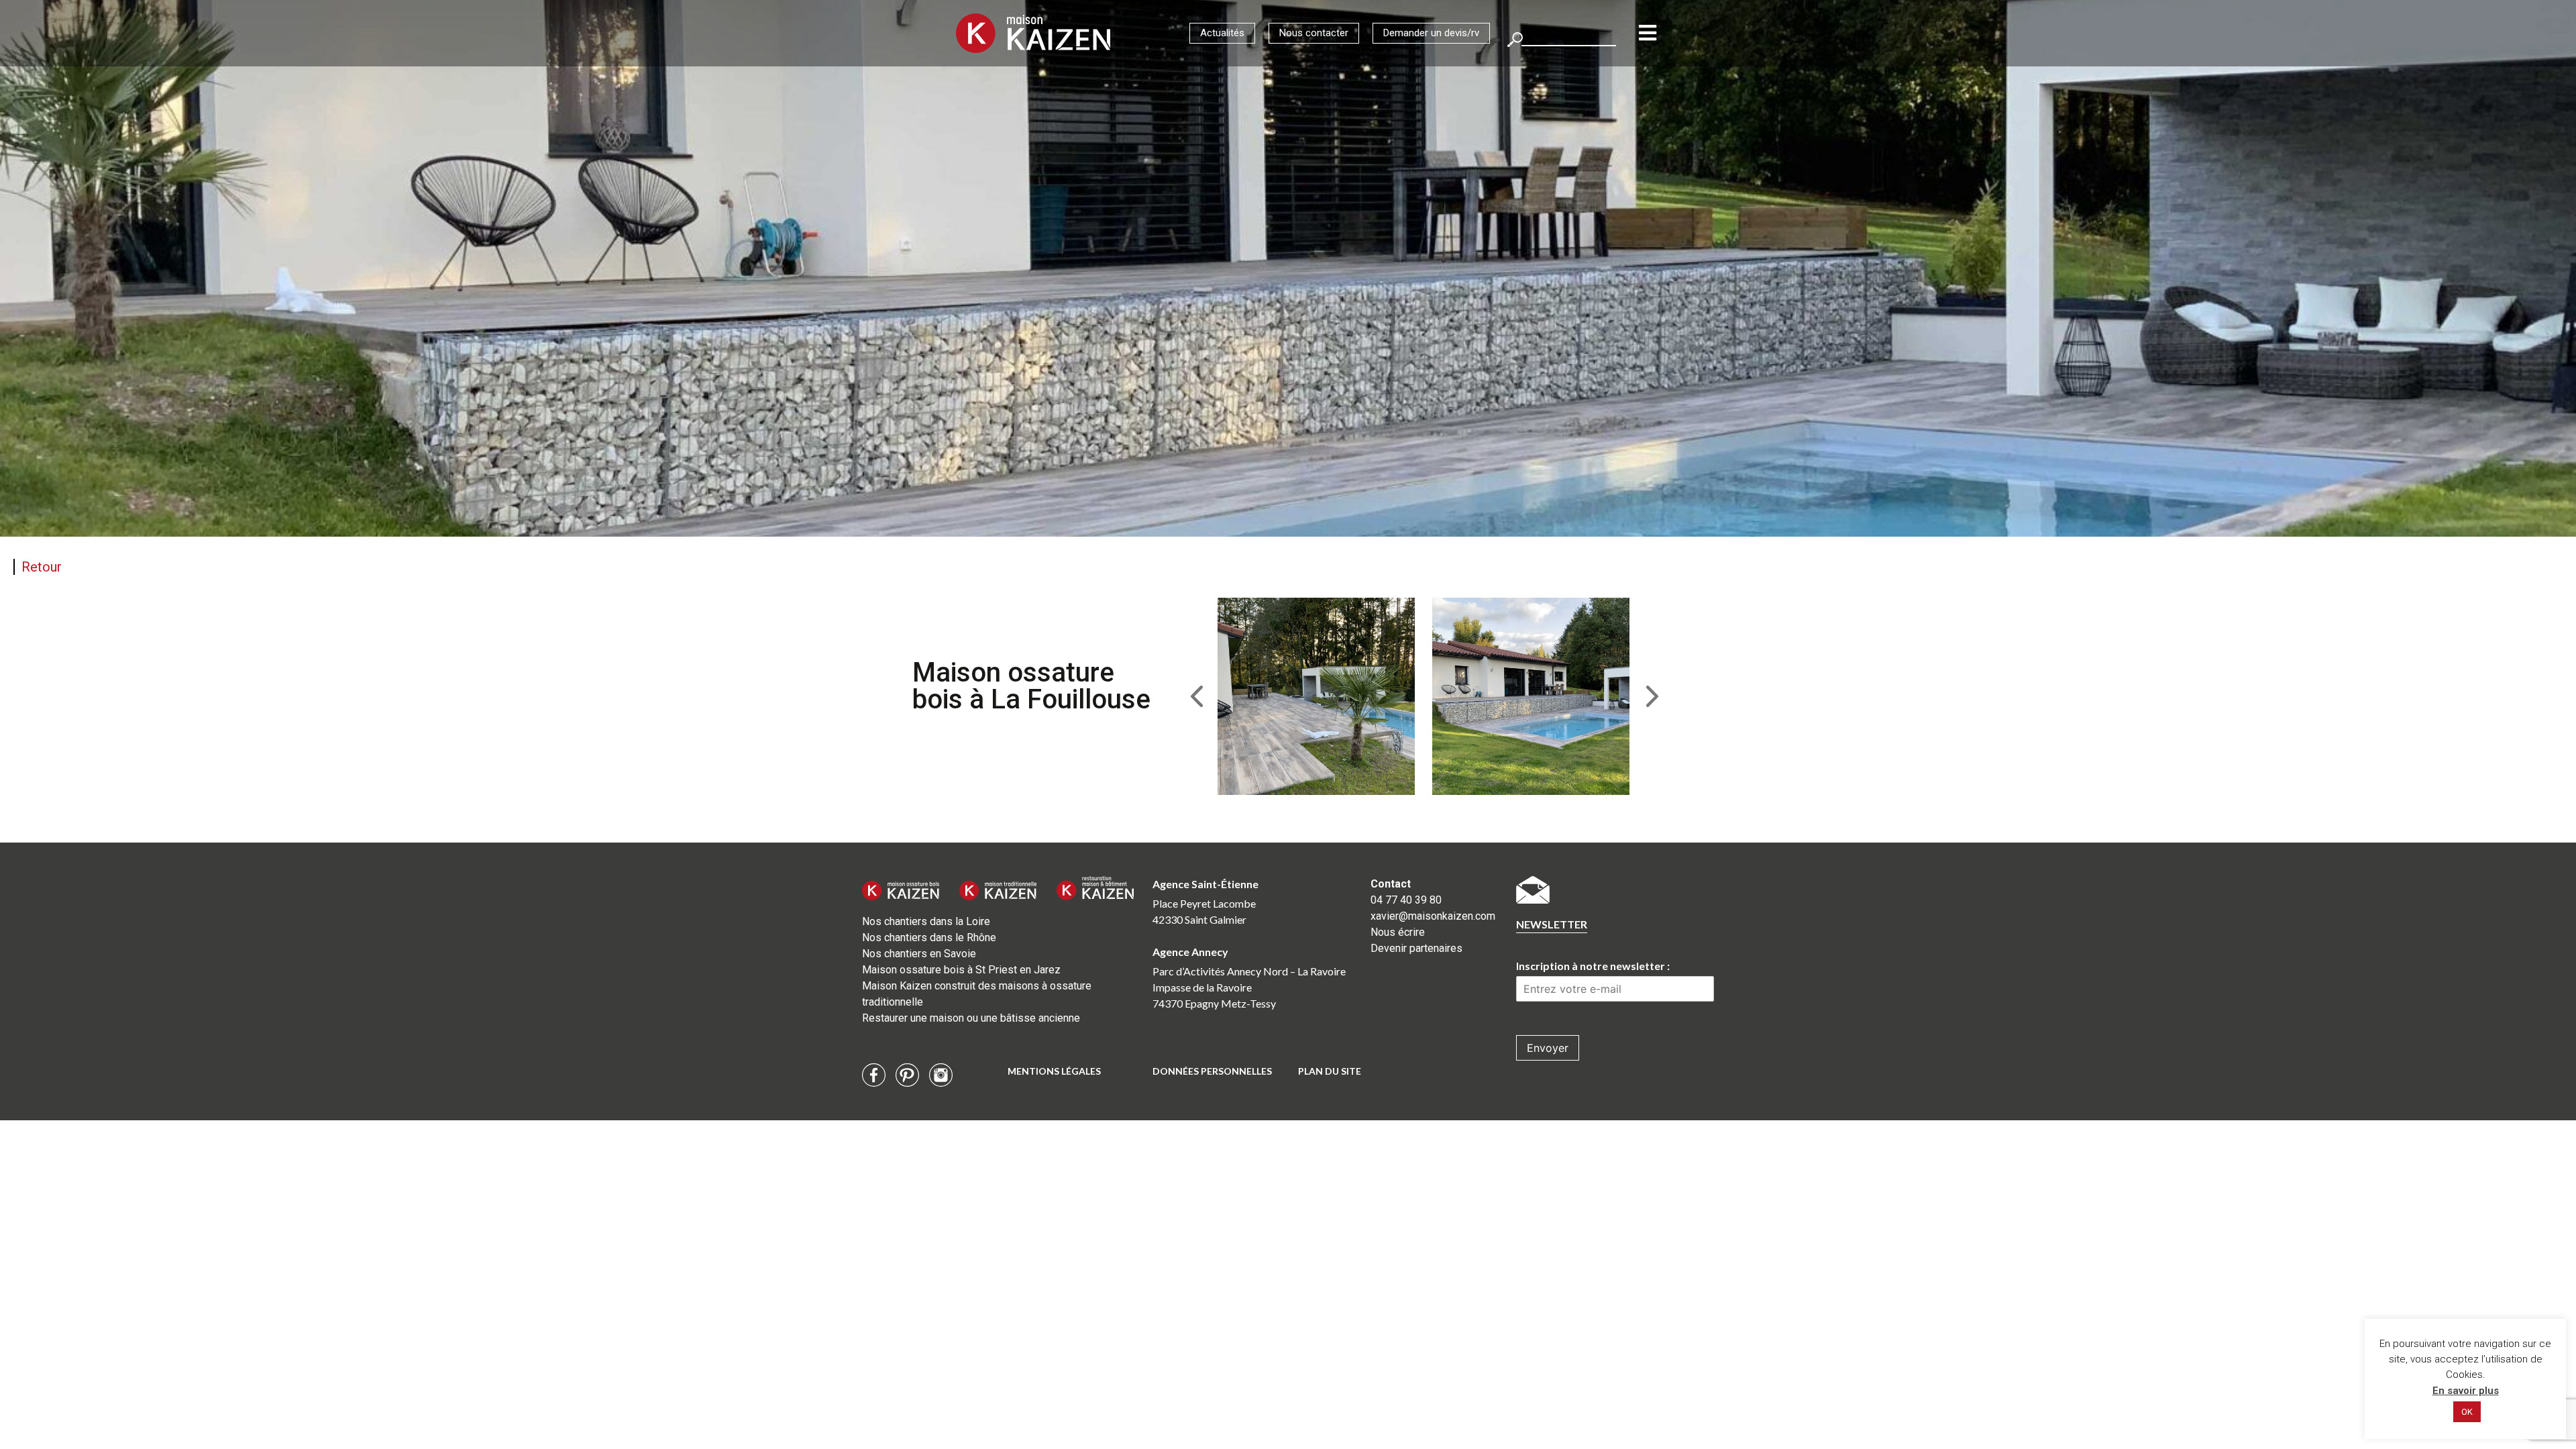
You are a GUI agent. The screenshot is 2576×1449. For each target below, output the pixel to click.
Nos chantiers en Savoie (919, 954)
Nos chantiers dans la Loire (926, 921)
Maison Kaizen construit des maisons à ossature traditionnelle (977, 994)
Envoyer (1548, 1048)
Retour (42, 567)
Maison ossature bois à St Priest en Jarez (961, 970)
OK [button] (2467, 1412)
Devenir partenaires (1416, 948)
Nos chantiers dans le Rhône (929, 937)
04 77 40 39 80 (1406, 900)
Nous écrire (1398, 932)
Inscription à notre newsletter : (1593, 966)
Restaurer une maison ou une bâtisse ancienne (971, 1018)
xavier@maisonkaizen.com (1433, 916)
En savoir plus (2466, 1391)
